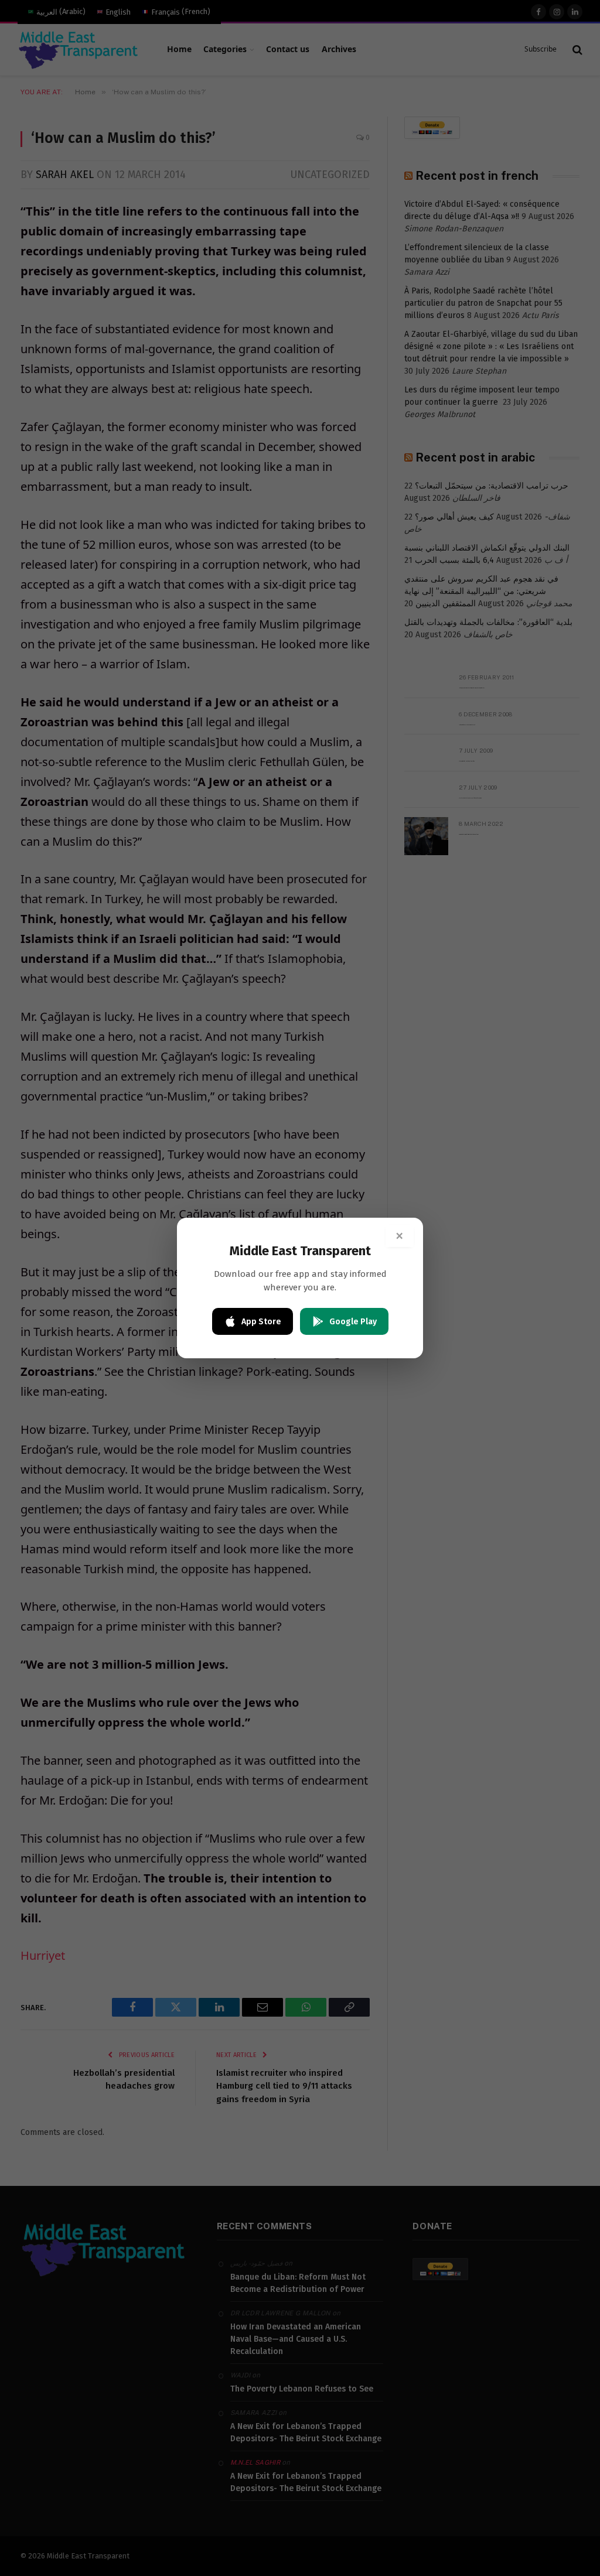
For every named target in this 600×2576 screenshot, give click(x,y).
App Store (261, 1322)
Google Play (353, 1322)
